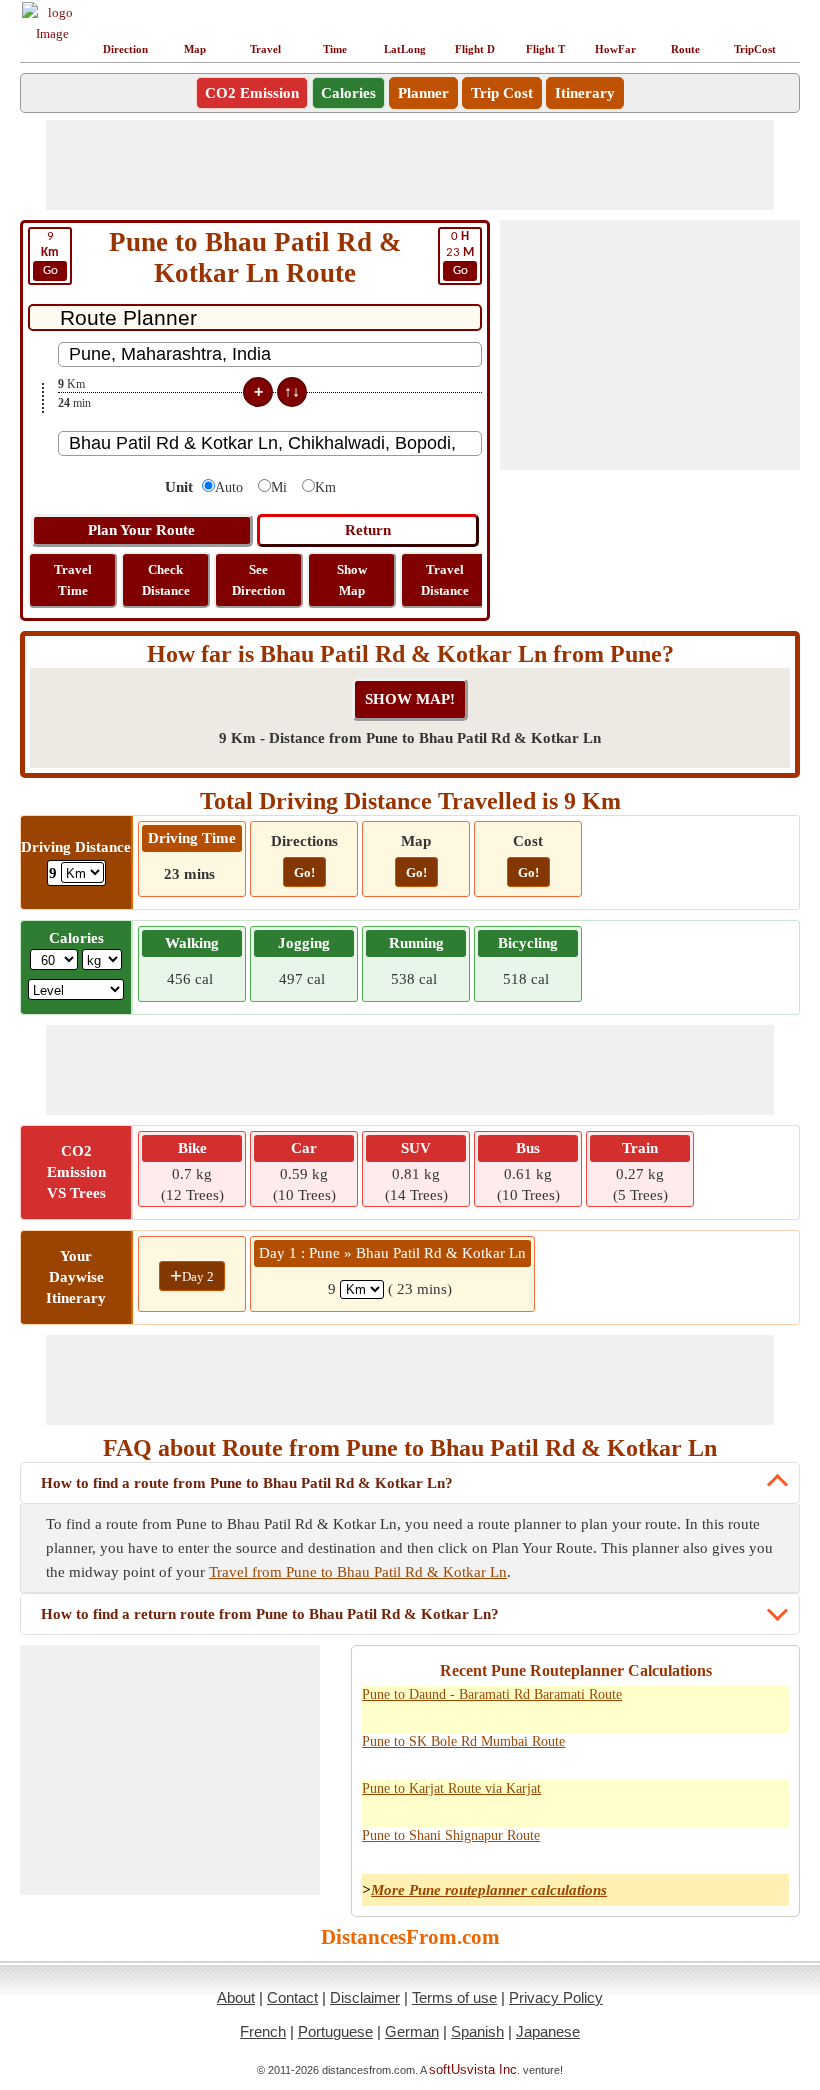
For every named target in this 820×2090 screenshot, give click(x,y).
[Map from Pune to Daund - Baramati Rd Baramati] (765, 1706)
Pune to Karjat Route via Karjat (451, 1788)
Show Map (352, 580)
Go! (304, 872)
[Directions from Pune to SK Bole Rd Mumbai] (721, 1753)
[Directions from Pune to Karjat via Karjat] (721, 1800)
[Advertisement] (410, 165)
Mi (279, 487)
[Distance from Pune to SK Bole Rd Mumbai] (677, 1753)
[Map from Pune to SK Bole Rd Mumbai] (765, 1753)
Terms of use (454, 1997)
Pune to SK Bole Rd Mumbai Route (463, 1741)
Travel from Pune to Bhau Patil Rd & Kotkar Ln (358, 1572)
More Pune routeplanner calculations (489, 1890)
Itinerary (585, 93)
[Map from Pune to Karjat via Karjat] (765, 1800)
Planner (423, 93)
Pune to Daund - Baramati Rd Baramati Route (492, 1694)
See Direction (258, 580)
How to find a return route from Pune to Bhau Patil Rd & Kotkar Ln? (270, 1614)
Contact (292, 1997)
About (236, 1997)
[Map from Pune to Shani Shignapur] (765, 1847)
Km (325, 487)
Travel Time (73, 580)
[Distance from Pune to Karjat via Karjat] (677, 1800)
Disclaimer (365, 1997)
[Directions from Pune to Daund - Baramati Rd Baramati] (721, 1706)
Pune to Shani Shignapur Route (451, 1835)
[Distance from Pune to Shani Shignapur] (677, 1847)
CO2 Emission (252, 93)
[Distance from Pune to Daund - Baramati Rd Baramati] (677, 1706)
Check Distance (166, 580)
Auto (229, 487)
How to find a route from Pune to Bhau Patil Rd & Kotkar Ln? (247, 1483)
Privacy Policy (556, 1997)
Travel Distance (445, 580)
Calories (348, 93)
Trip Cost (502, 93)
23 (460, 253)
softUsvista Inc (473, 2069)
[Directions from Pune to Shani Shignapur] (721, 1847)
